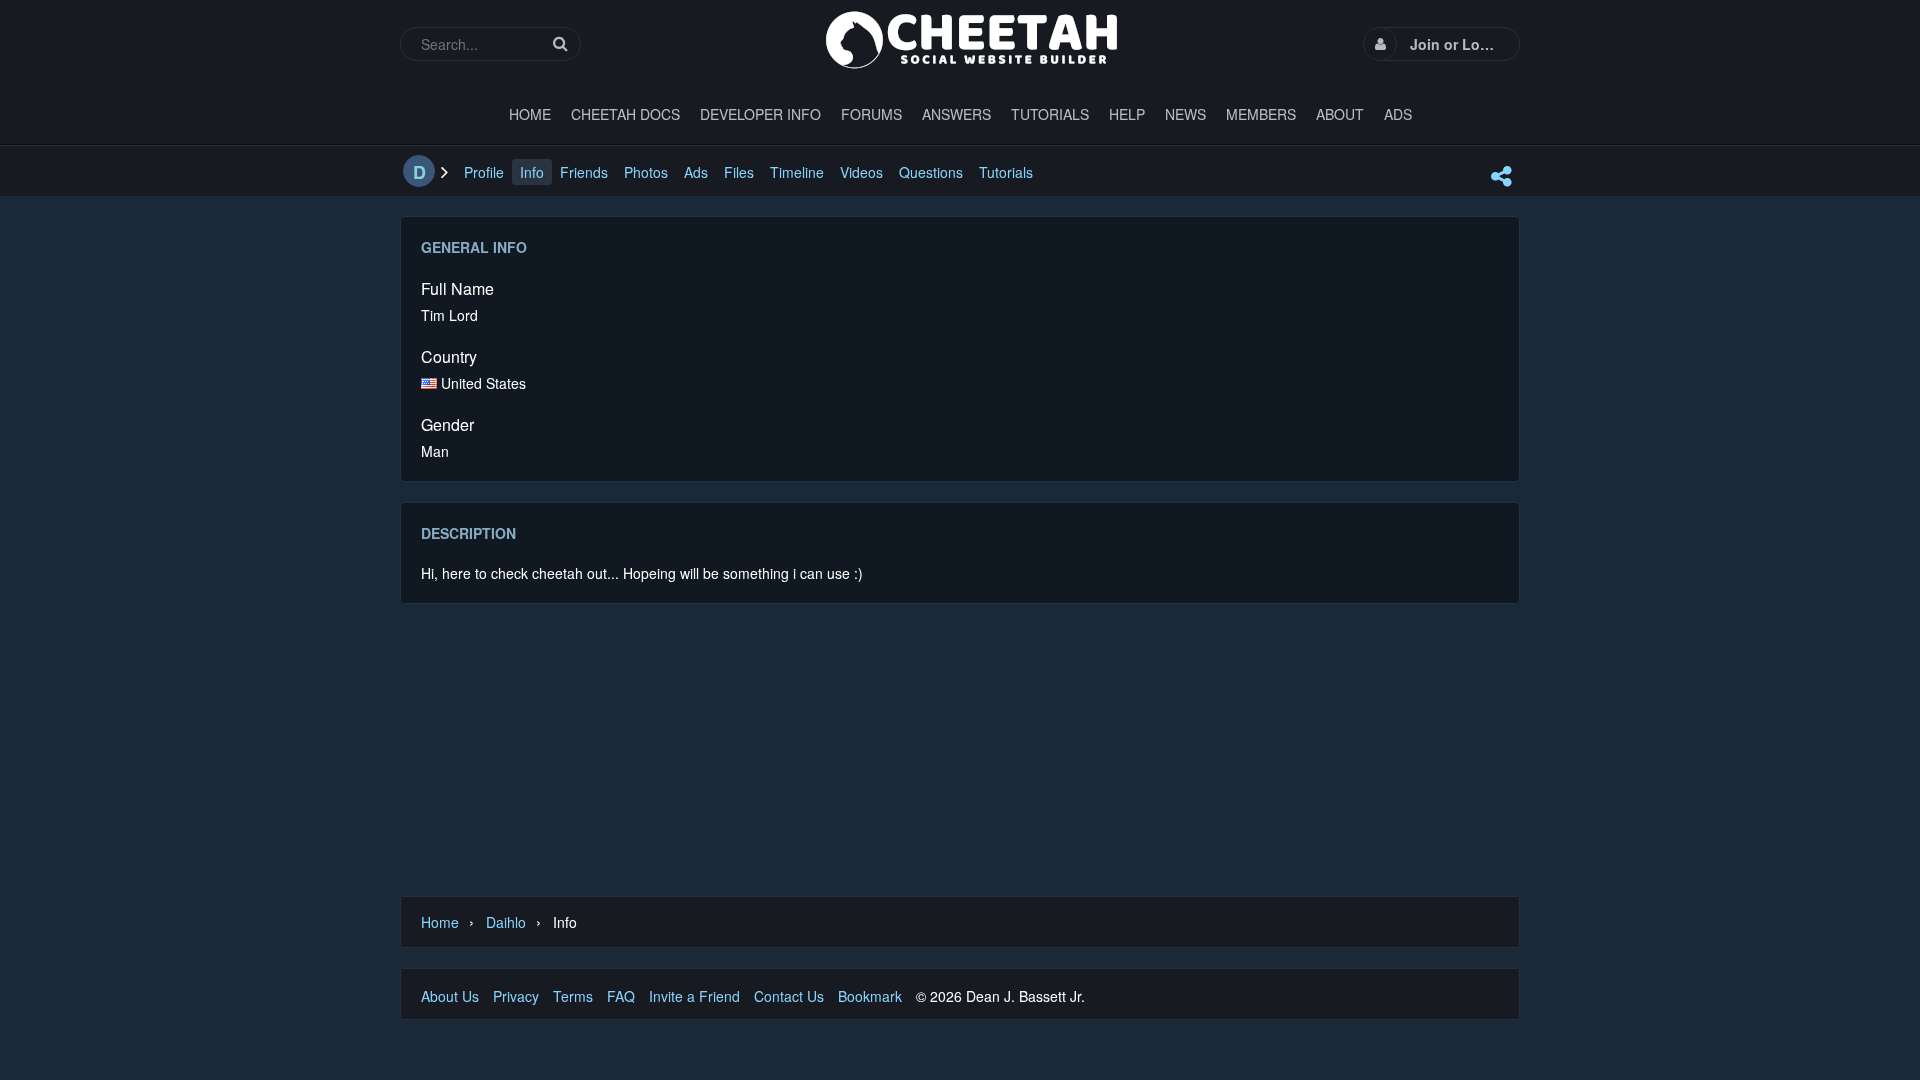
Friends (584, 172)
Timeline (797, 172)
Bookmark (870, 996)
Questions (931, 172)
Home (440, 922)
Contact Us (789, 996)
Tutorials (1006, 172)
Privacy (516, 996)
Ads (696, 172)
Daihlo (506, 922)
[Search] (560, 43)
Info (532, 172)
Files (739, 172)
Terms (573, 996)
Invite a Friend (694, 996)
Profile (484, 172)
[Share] (1501, 176)
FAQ (621, 996)
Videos (861, 172)
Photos (646, 172)
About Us (450, 996)
